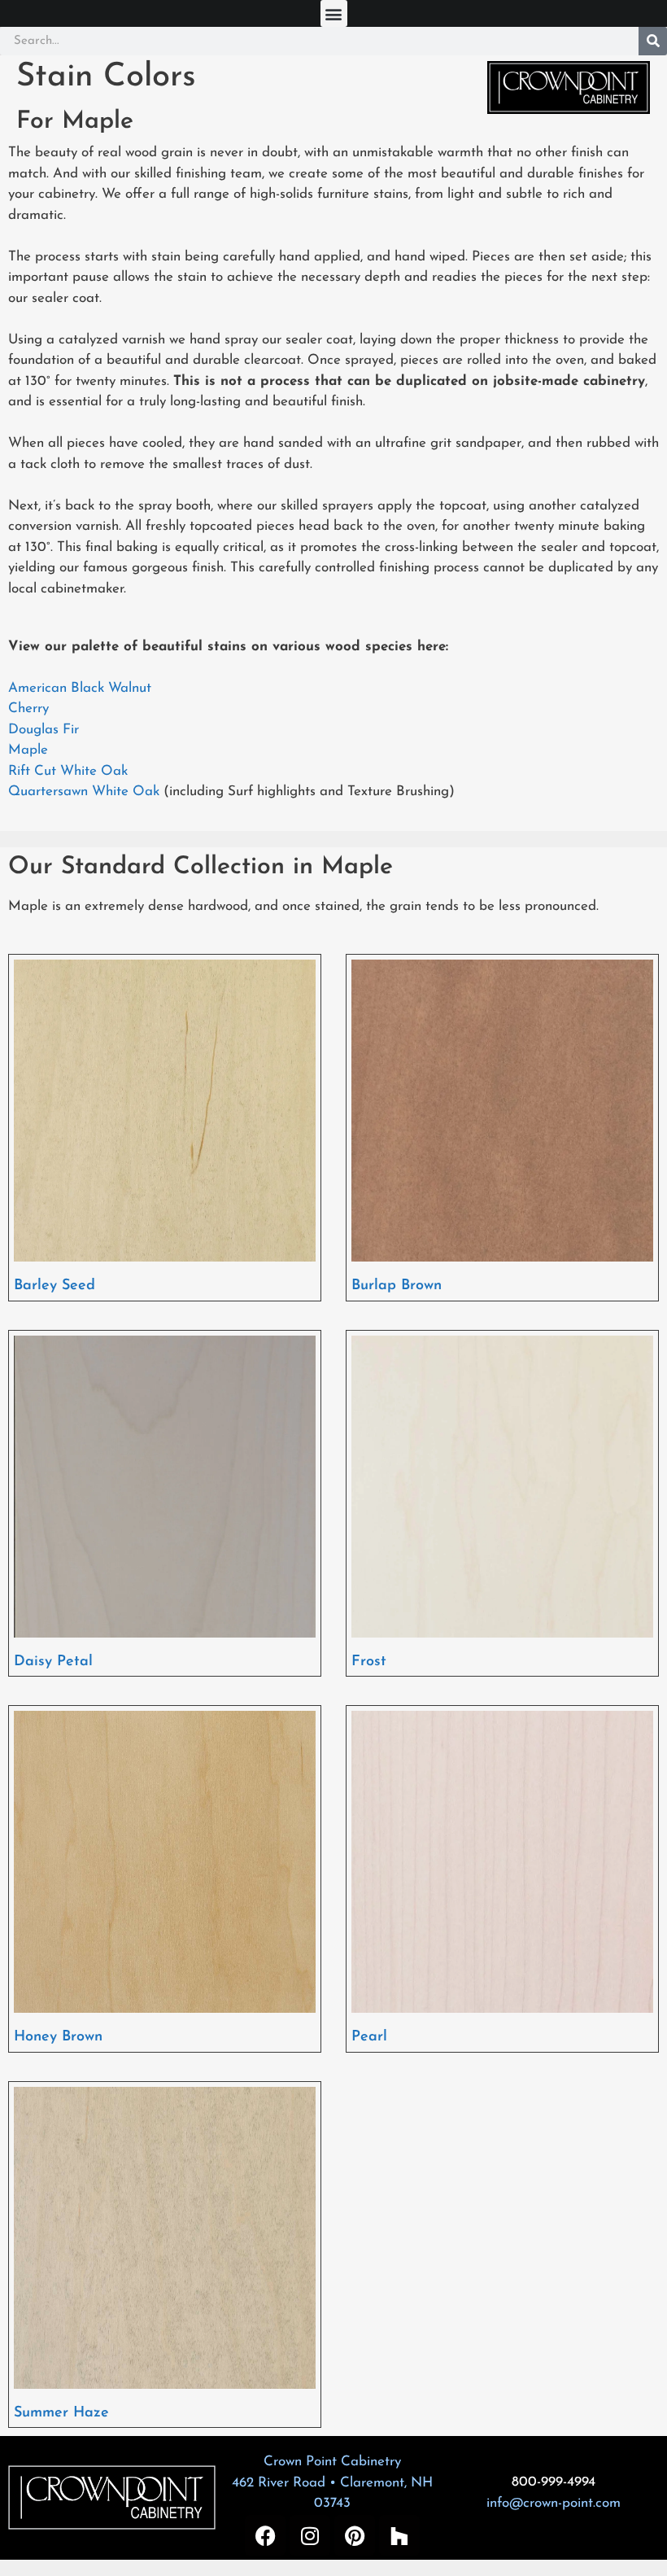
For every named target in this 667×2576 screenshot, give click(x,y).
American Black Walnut (80, 688)
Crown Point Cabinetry (332, 2462)
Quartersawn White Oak (84, 792)
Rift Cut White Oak (68, 771)
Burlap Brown (397, 1286)
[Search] (653, 41)
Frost (369, 1662)
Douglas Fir (44, 730)
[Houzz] (399, 2535)
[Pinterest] (355, 2535)
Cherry (28, 709)
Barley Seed (54, 1286)
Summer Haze (61, 2413)
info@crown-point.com (554, 2503)
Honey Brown (58, 2037)
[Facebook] (265, 2535)
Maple (28, 750)
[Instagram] (310, 2535)
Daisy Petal (53, 1662)
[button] (334, 13)
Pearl (369, 2037)
